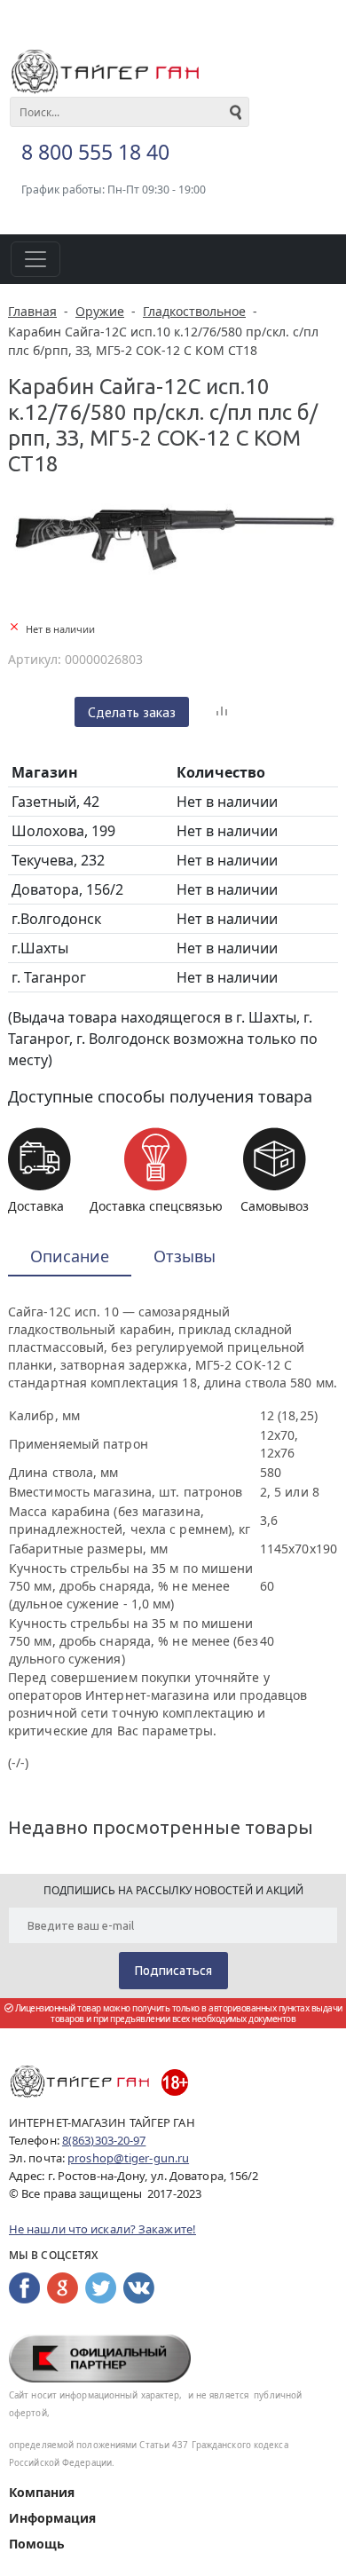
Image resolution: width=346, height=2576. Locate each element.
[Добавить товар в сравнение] (222, 712)
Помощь (37, 2544)
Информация (52, 2518)
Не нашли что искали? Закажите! (102, 2229)
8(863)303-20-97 (104, 2140)
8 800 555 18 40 (95, 152)
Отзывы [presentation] (185, 1256)
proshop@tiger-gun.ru (128, 2158)
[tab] (70, 1257)
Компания (42, 2492)
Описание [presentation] (70, 1256)
